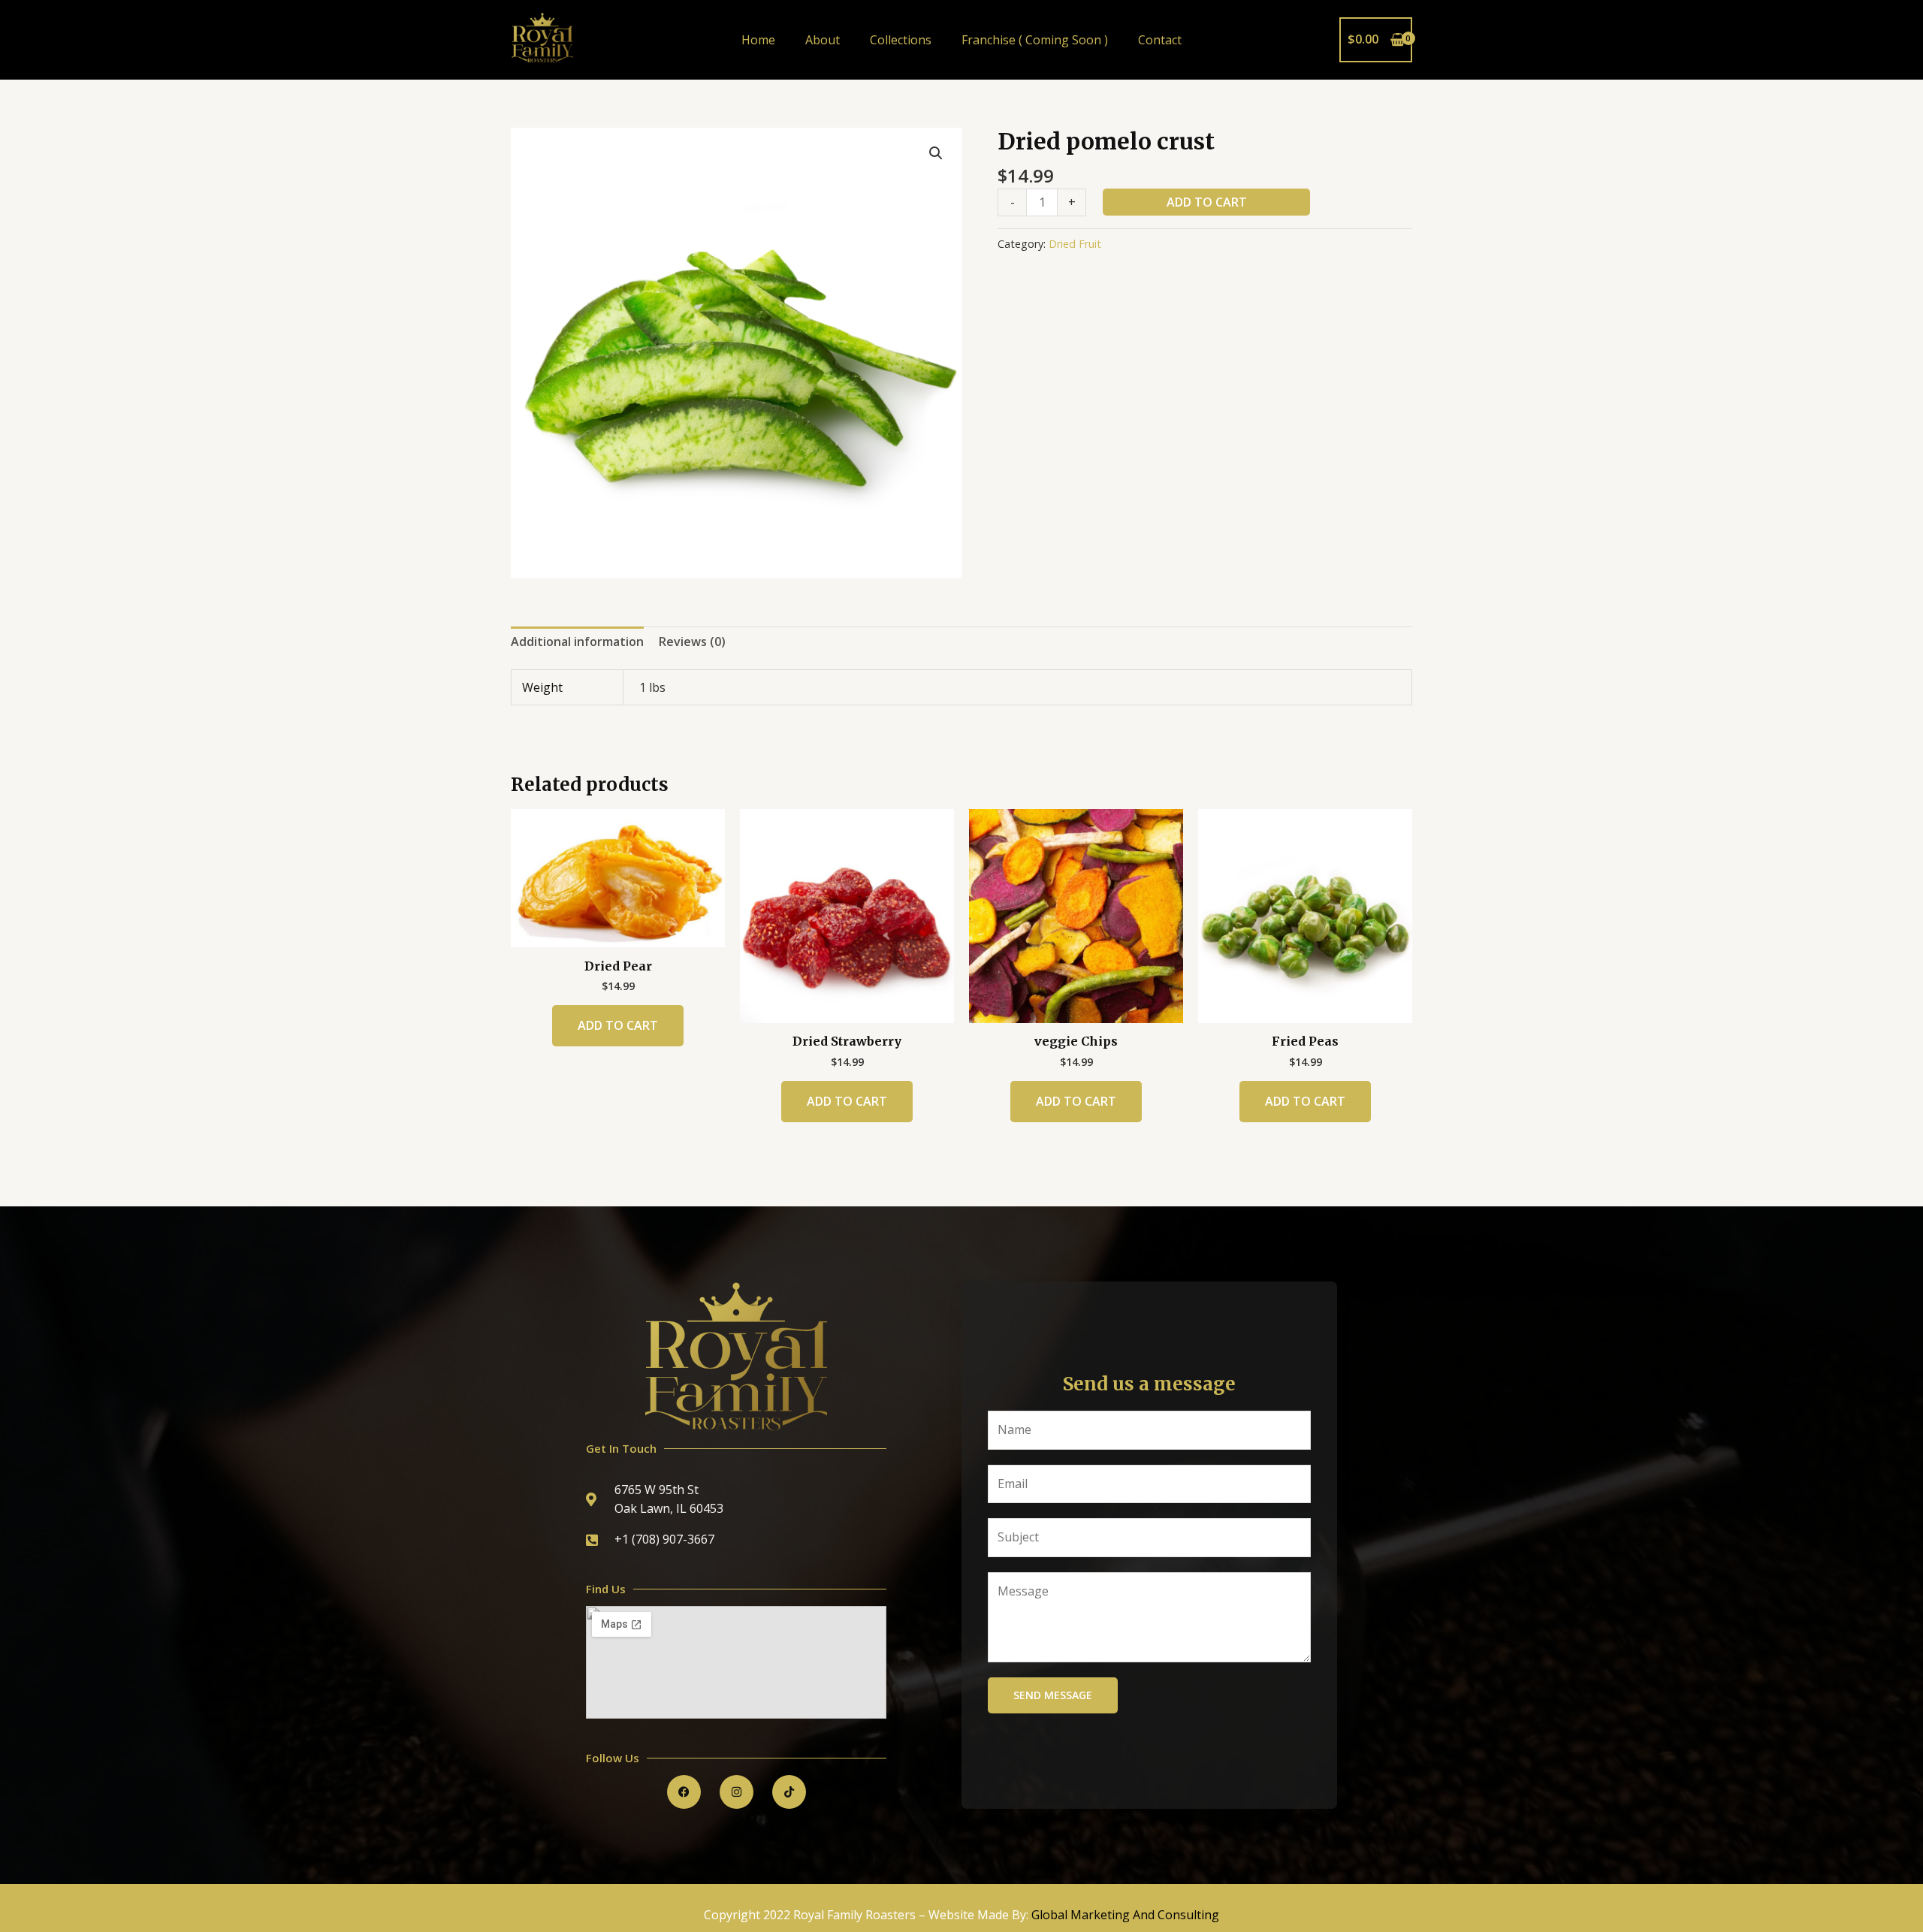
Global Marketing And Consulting (1125, 1915)
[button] (936, 153)
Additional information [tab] (577, 641)
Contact (1160, 40)
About (823, 40)
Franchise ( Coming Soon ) (1035, 40)
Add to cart (1207, 202)
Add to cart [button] (618, 1025)
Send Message (1053, 1695)
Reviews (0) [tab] (692, 641)
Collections (901, 40)
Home (758, 40)
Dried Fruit (1075, 244)
